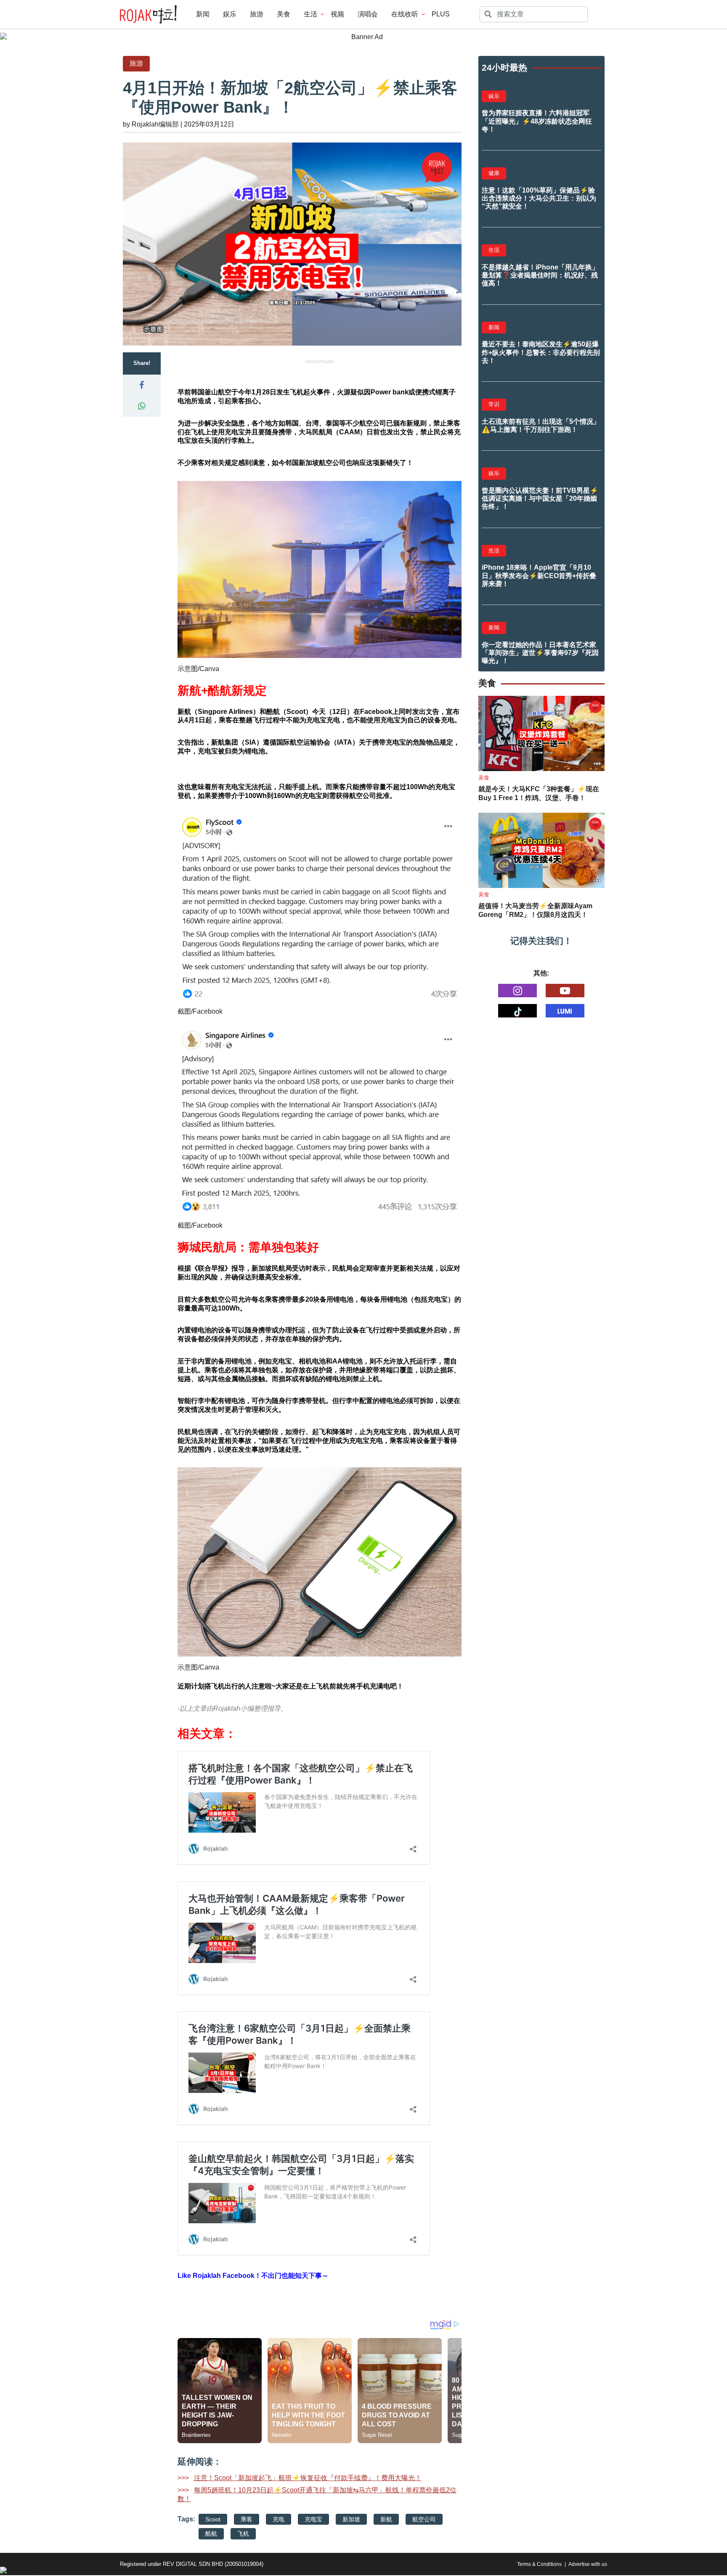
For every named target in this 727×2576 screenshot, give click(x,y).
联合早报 (211, 1268)
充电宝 (313, 2519)
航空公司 (424, 2519)
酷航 (211, 2534)
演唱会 (368, 14)
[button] (142, 385)
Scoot (213, 2519)
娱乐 (230, 14)
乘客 (247, 2519)
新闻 (203, 14)
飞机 (243, 2534)
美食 (284, 14)
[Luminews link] (565, 1011)
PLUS (441, 14)
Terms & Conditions (539, 2564)
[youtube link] (565, 991)
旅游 (257, 14)
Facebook (208, 1011)
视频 (337, 14)
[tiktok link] (517, 1011)
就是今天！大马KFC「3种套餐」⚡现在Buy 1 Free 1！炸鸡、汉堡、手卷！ (539, 793)
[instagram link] (517, 991)
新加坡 (351, 2519)
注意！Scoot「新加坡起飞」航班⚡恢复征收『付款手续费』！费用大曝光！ (308, 2478)
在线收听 (405, 14)
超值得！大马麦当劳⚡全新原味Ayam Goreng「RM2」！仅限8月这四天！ (535, 910)
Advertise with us (588, 2564)
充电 (279, 2519)
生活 (310, 14)
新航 (386, 2519)
